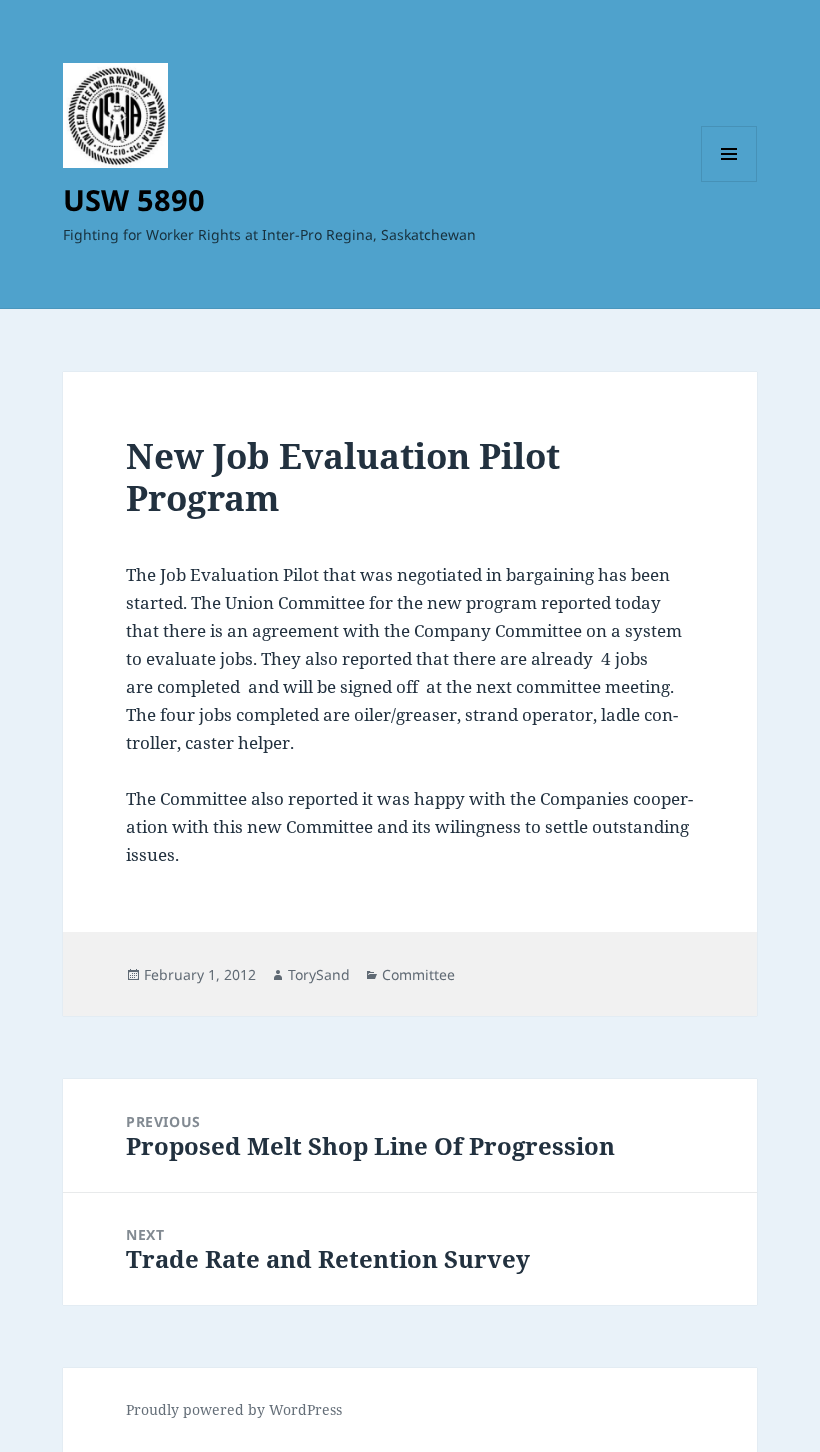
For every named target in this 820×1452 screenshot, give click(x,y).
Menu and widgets (729, 181)
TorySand (319, 974)
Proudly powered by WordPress (234, 1409)
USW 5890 (134, 199)
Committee (418, 974)
